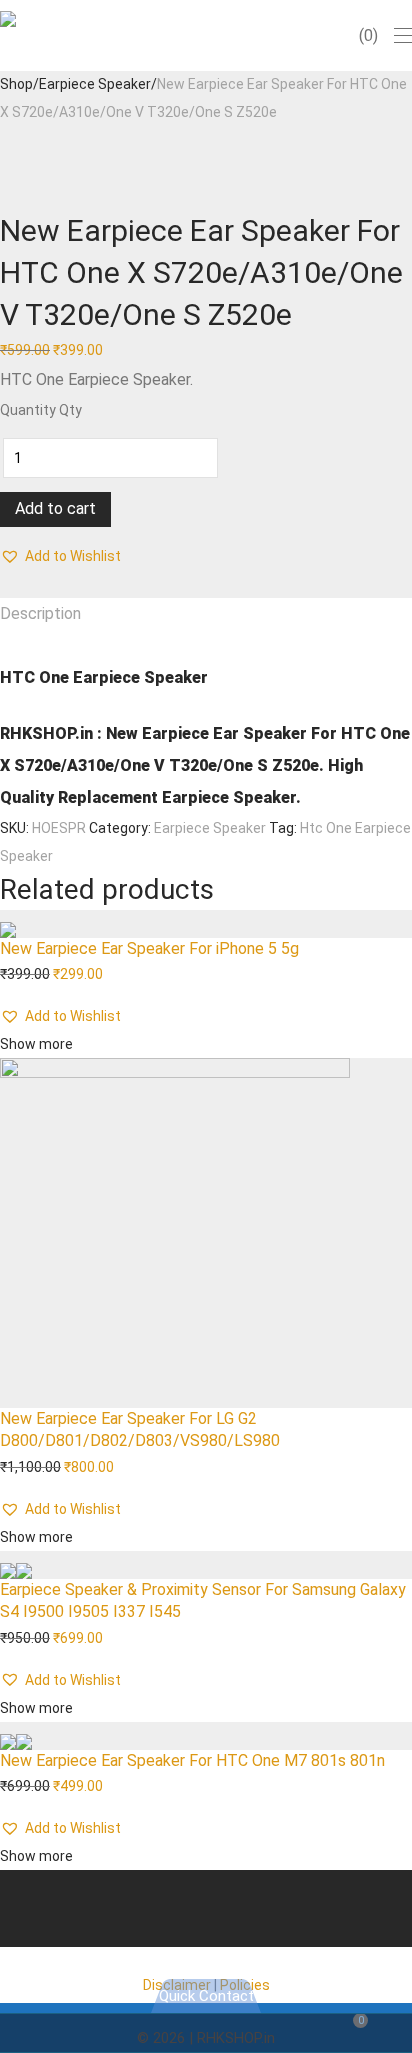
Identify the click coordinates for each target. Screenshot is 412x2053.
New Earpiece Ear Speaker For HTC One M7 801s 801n (192, 1760)
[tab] (206, 614)
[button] (60, 556)
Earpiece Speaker (95, 84)
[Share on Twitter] (16, 584)
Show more (36, 1044)
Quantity (28, 410)
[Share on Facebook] (5, 584)
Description (40, 613)
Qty (70, 410)
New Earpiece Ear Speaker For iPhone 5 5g (149, 948)
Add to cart (55, 508)
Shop (16, 84)
